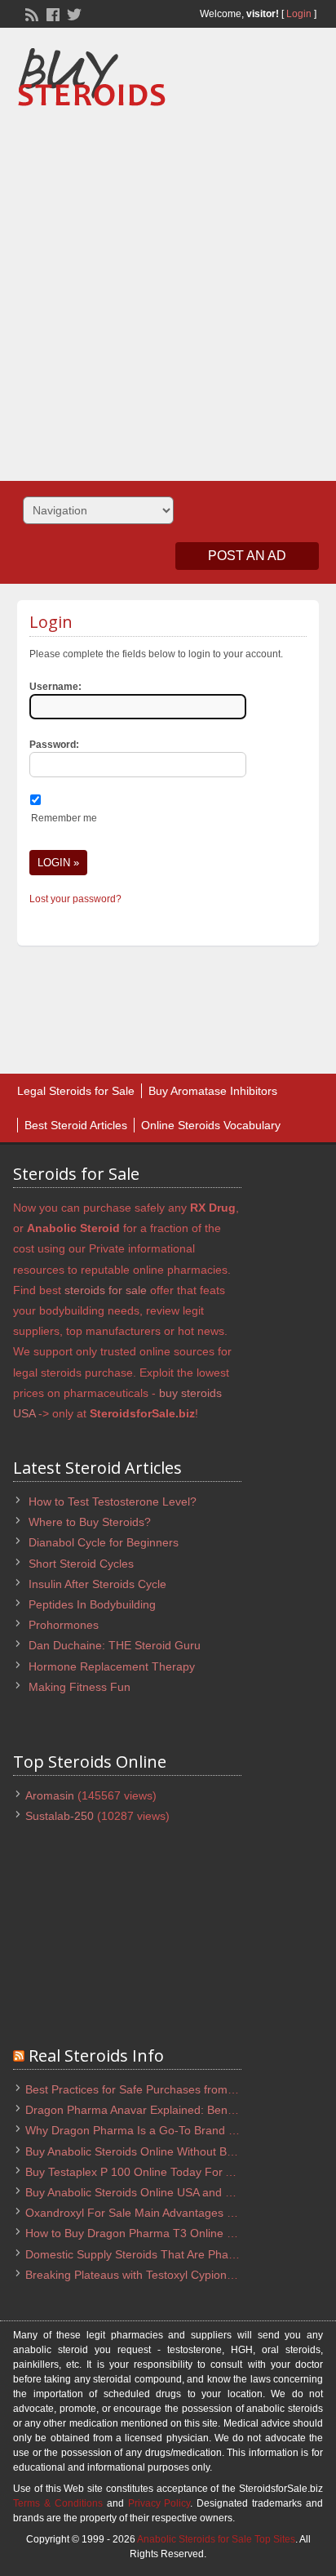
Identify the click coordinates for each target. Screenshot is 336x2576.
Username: (55, 687)
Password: (54, 745)
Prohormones (64, 1625)
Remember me (64, 818)
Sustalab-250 (60, 1816)
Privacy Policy (159, 2503)
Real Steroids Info (96, 2055)
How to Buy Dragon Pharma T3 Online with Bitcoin (155, 2233)
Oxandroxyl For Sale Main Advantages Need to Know (162, 2213)
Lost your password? (75, 899)
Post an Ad (247, 556)
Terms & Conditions (58, 2503)
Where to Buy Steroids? (90, 1522)
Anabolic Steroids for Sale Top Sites (216, 2539)
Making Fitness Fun (80, 1687)
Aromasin (50, 1795)
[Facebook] (51, 13)
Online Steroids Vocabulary (211, 1125)
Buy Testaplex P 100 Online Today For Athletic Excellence (173, 2172)
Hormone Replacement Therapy (112, 1666)
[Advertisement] (168, 288)
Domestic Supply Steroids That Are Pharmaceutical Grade (175, 2254)
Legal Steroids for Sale (76, 1091)
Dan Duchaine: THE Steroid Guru (115, 1645)
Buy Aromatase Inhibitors (213, 1091)
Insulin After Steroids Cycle (97, 1584)
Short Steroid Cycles (81, 1564)
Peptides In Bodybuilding (92, 1604)
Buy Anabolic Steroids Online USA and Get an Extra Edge (173, 2192)
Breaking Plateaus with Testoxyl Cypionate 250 (146, 2275)
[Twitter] (73, 13)
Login (299, 14)
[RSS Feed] (30, 13)
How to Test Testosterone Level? (113, 1502)
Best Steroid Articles (76, 1125)
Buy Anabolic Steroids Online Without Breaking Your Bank (173, 2151)
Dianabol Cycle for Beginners (104, 1542)
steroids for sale (106, 1290)
